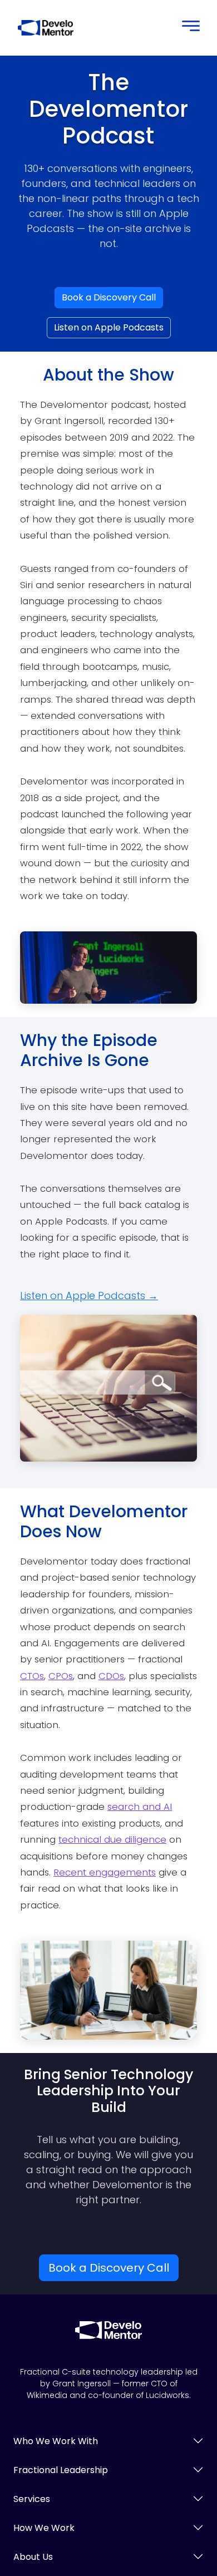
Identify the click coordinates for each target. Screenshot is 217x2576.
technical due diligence (112, 1839)
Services (32, 2499)
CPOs (61, 1676)
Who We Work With (56, 2441)
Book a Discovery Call (109, 297)
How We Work (44, 2528)
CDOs (111, 1676)
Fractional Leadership (61, 2470)
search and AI (140, 1807)
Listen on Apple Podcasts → (89, 1296)
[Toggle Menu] (188, 28)
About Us (33, 2557)
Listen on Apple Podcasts (109, 327)
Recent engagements (105, 1872)
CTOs (32, 1676)
